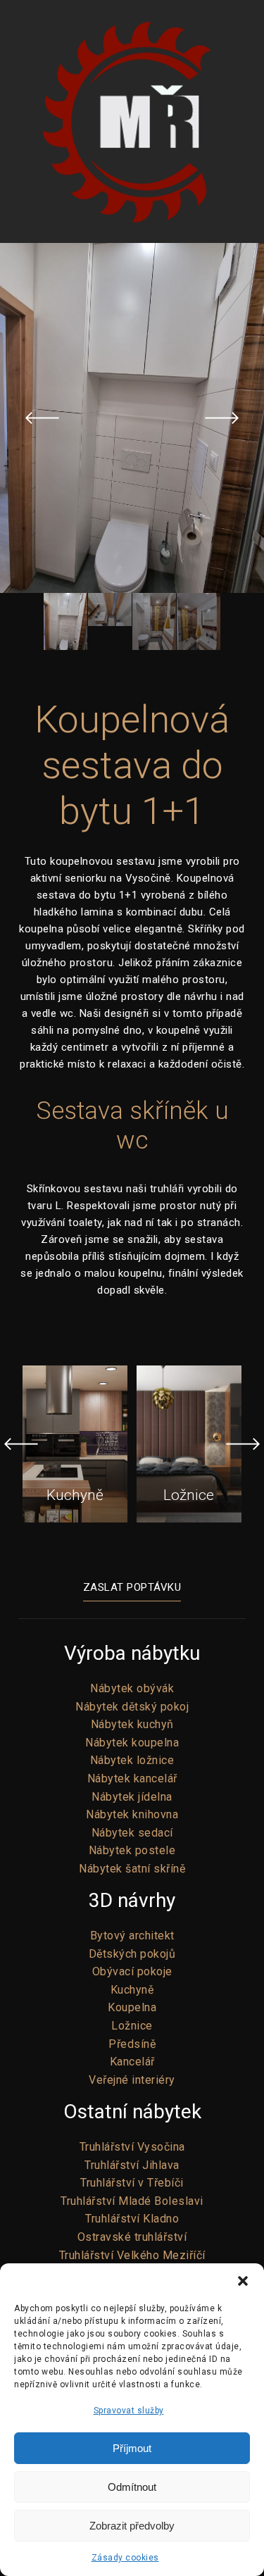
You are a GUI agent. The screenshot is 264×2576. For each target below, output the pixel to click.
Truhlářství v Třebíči (132, 2183)
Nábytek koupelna (132, 1743)
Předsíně (132, 2044)
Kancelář (132, 2062)
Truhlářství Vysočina (132, 2147)
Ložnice (132, 2026)
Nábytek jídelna (132, 1797)
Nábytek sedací (132, 1833)
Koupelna (132, 2007)
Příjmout (132, 2448)
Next (222, 418)
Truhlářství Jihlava (132, 2165)
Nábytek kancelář (132, 1778)
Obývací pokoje (132, 1971)
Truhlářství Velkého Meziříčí (132, 2255)
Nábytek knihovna (132, 1814)
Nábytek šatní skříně (132, 1869)
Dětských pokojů (132, 1954)
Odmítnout (132, 2487)
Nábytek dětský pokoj (132, 1707)
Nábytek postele (132, 1850)
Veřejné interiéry (132, 2080)
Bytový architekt (132, 1936)
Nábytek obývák (132, 1688)
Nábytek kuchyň (132, 1724)
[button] (243, 2281)
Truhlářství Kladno (132, 2219)
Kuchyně (132, 1990)
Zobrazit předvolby (132, 2526)
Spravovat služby (129, 2411)
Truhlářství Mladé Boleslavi (132, 2201)
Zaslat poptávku (132, 1587)
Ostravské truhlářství (132, 2237)
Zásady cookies (125, 2558)
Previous (42, 418)
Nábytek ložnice (132, 1760)
